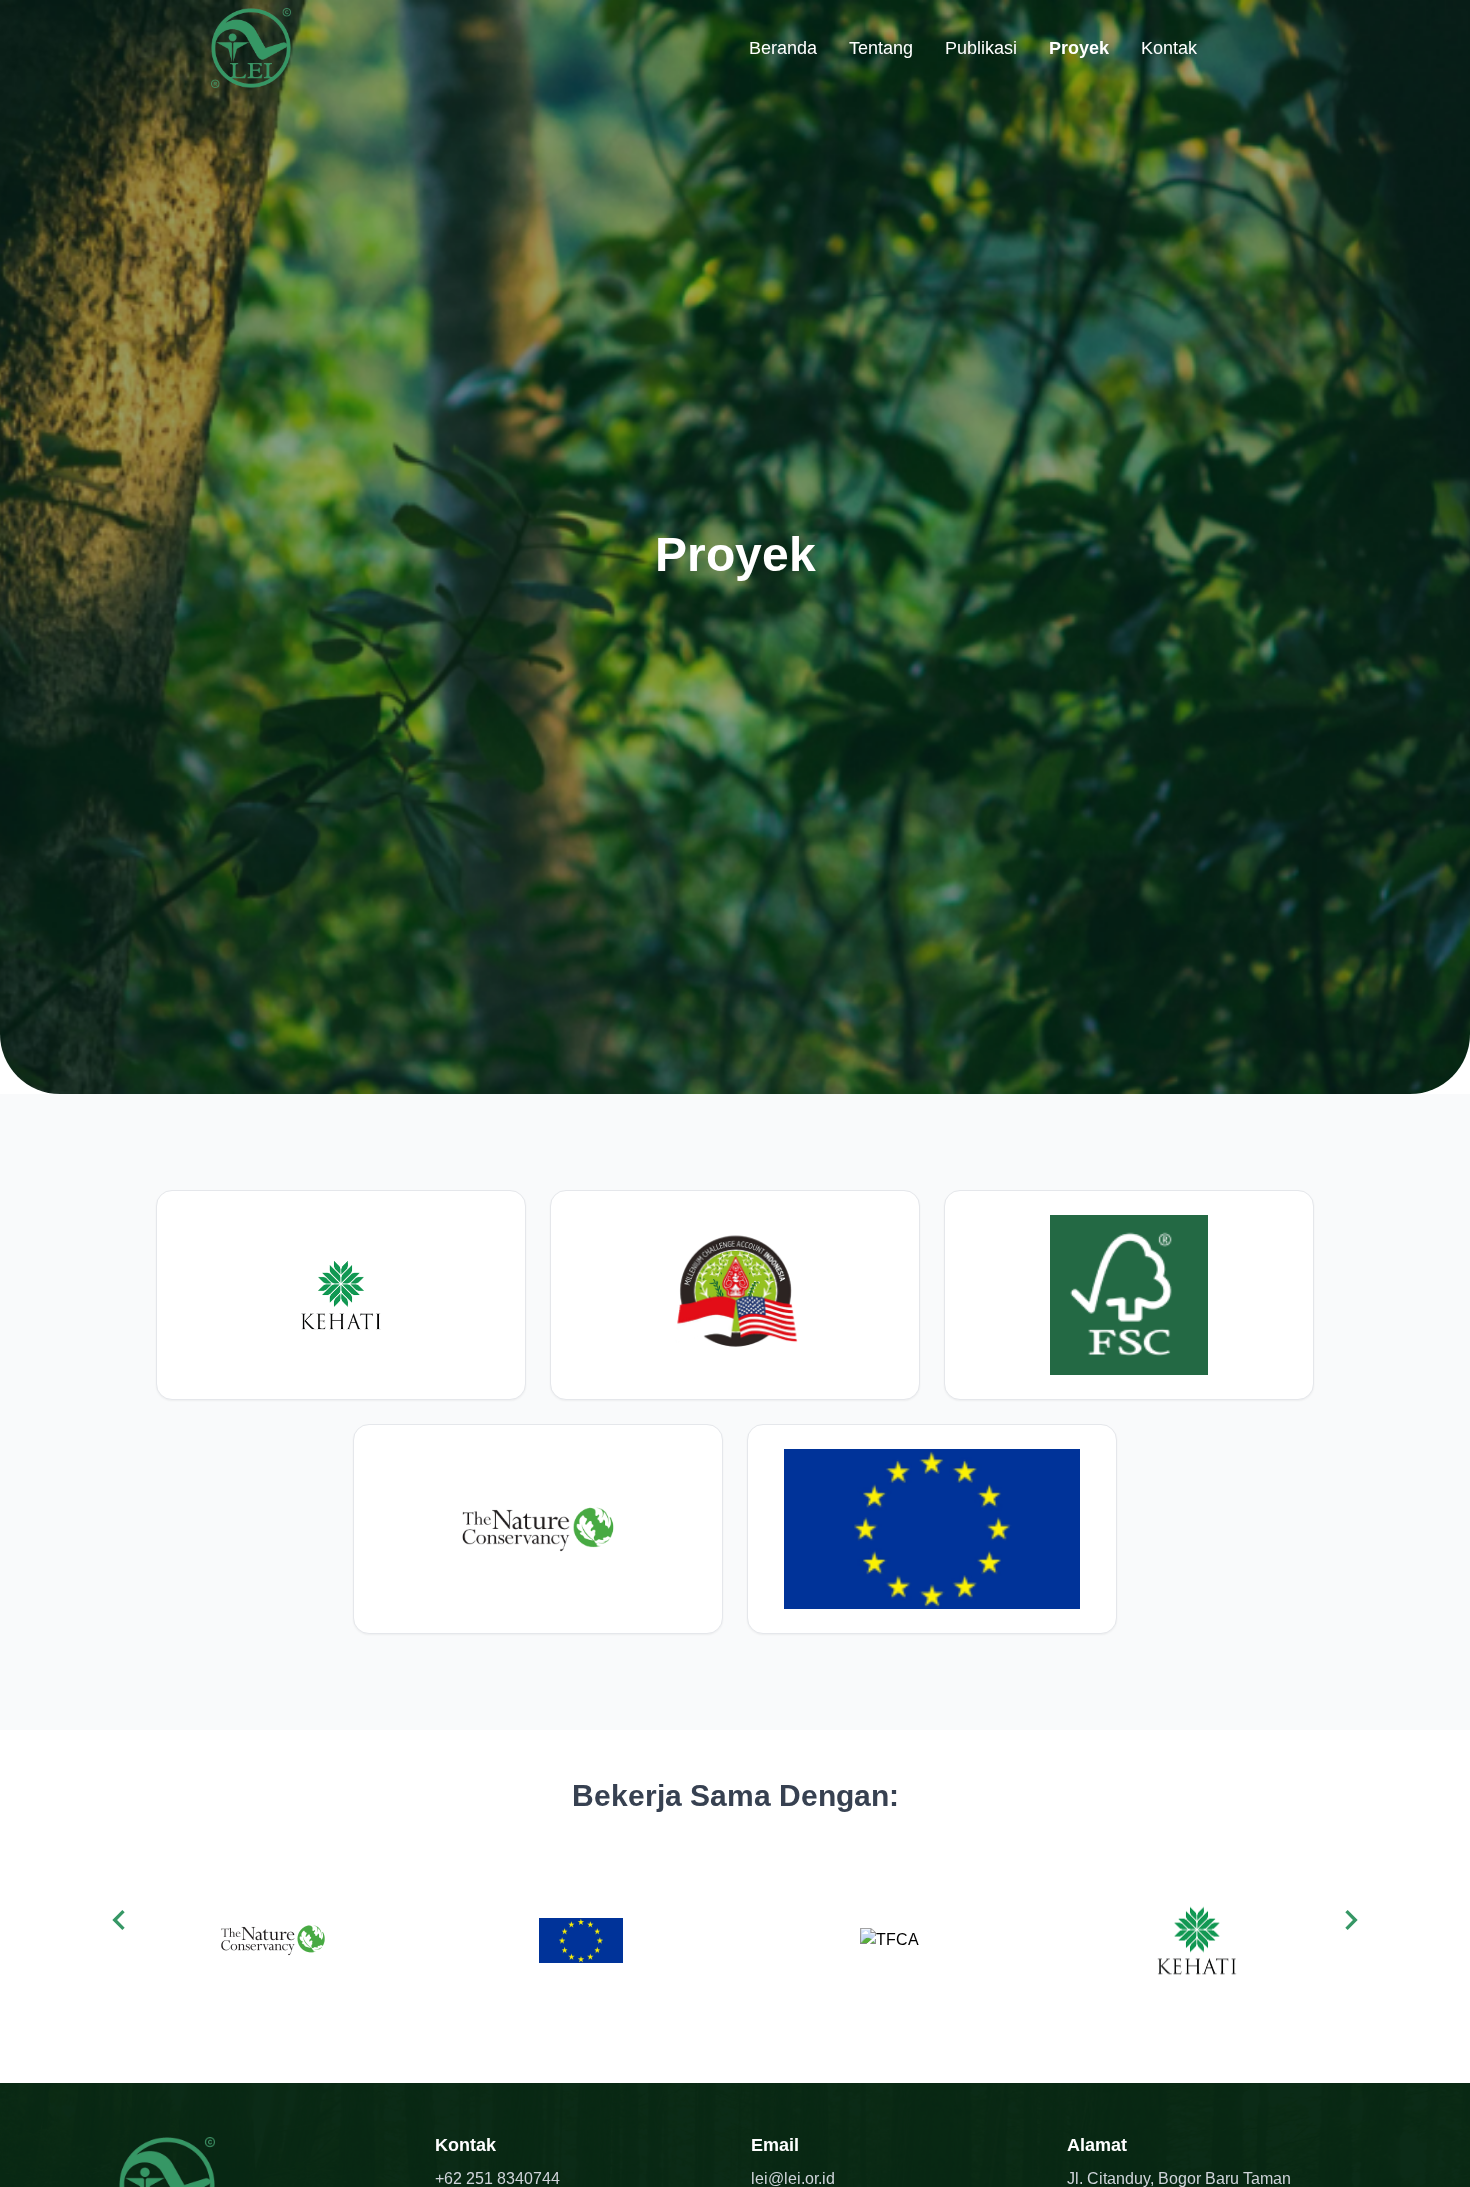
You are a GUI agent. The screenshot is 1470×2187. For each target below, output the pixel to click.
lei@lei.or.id (793, 2178)
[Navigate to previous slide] (119, 1920)
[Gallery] (735, 1941)
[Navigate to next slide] (1351, 1920)
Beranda (783, 48)
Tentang (881, 48)
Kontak (1169, 48)
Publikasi (981, 48)
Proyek (1079, 48)
